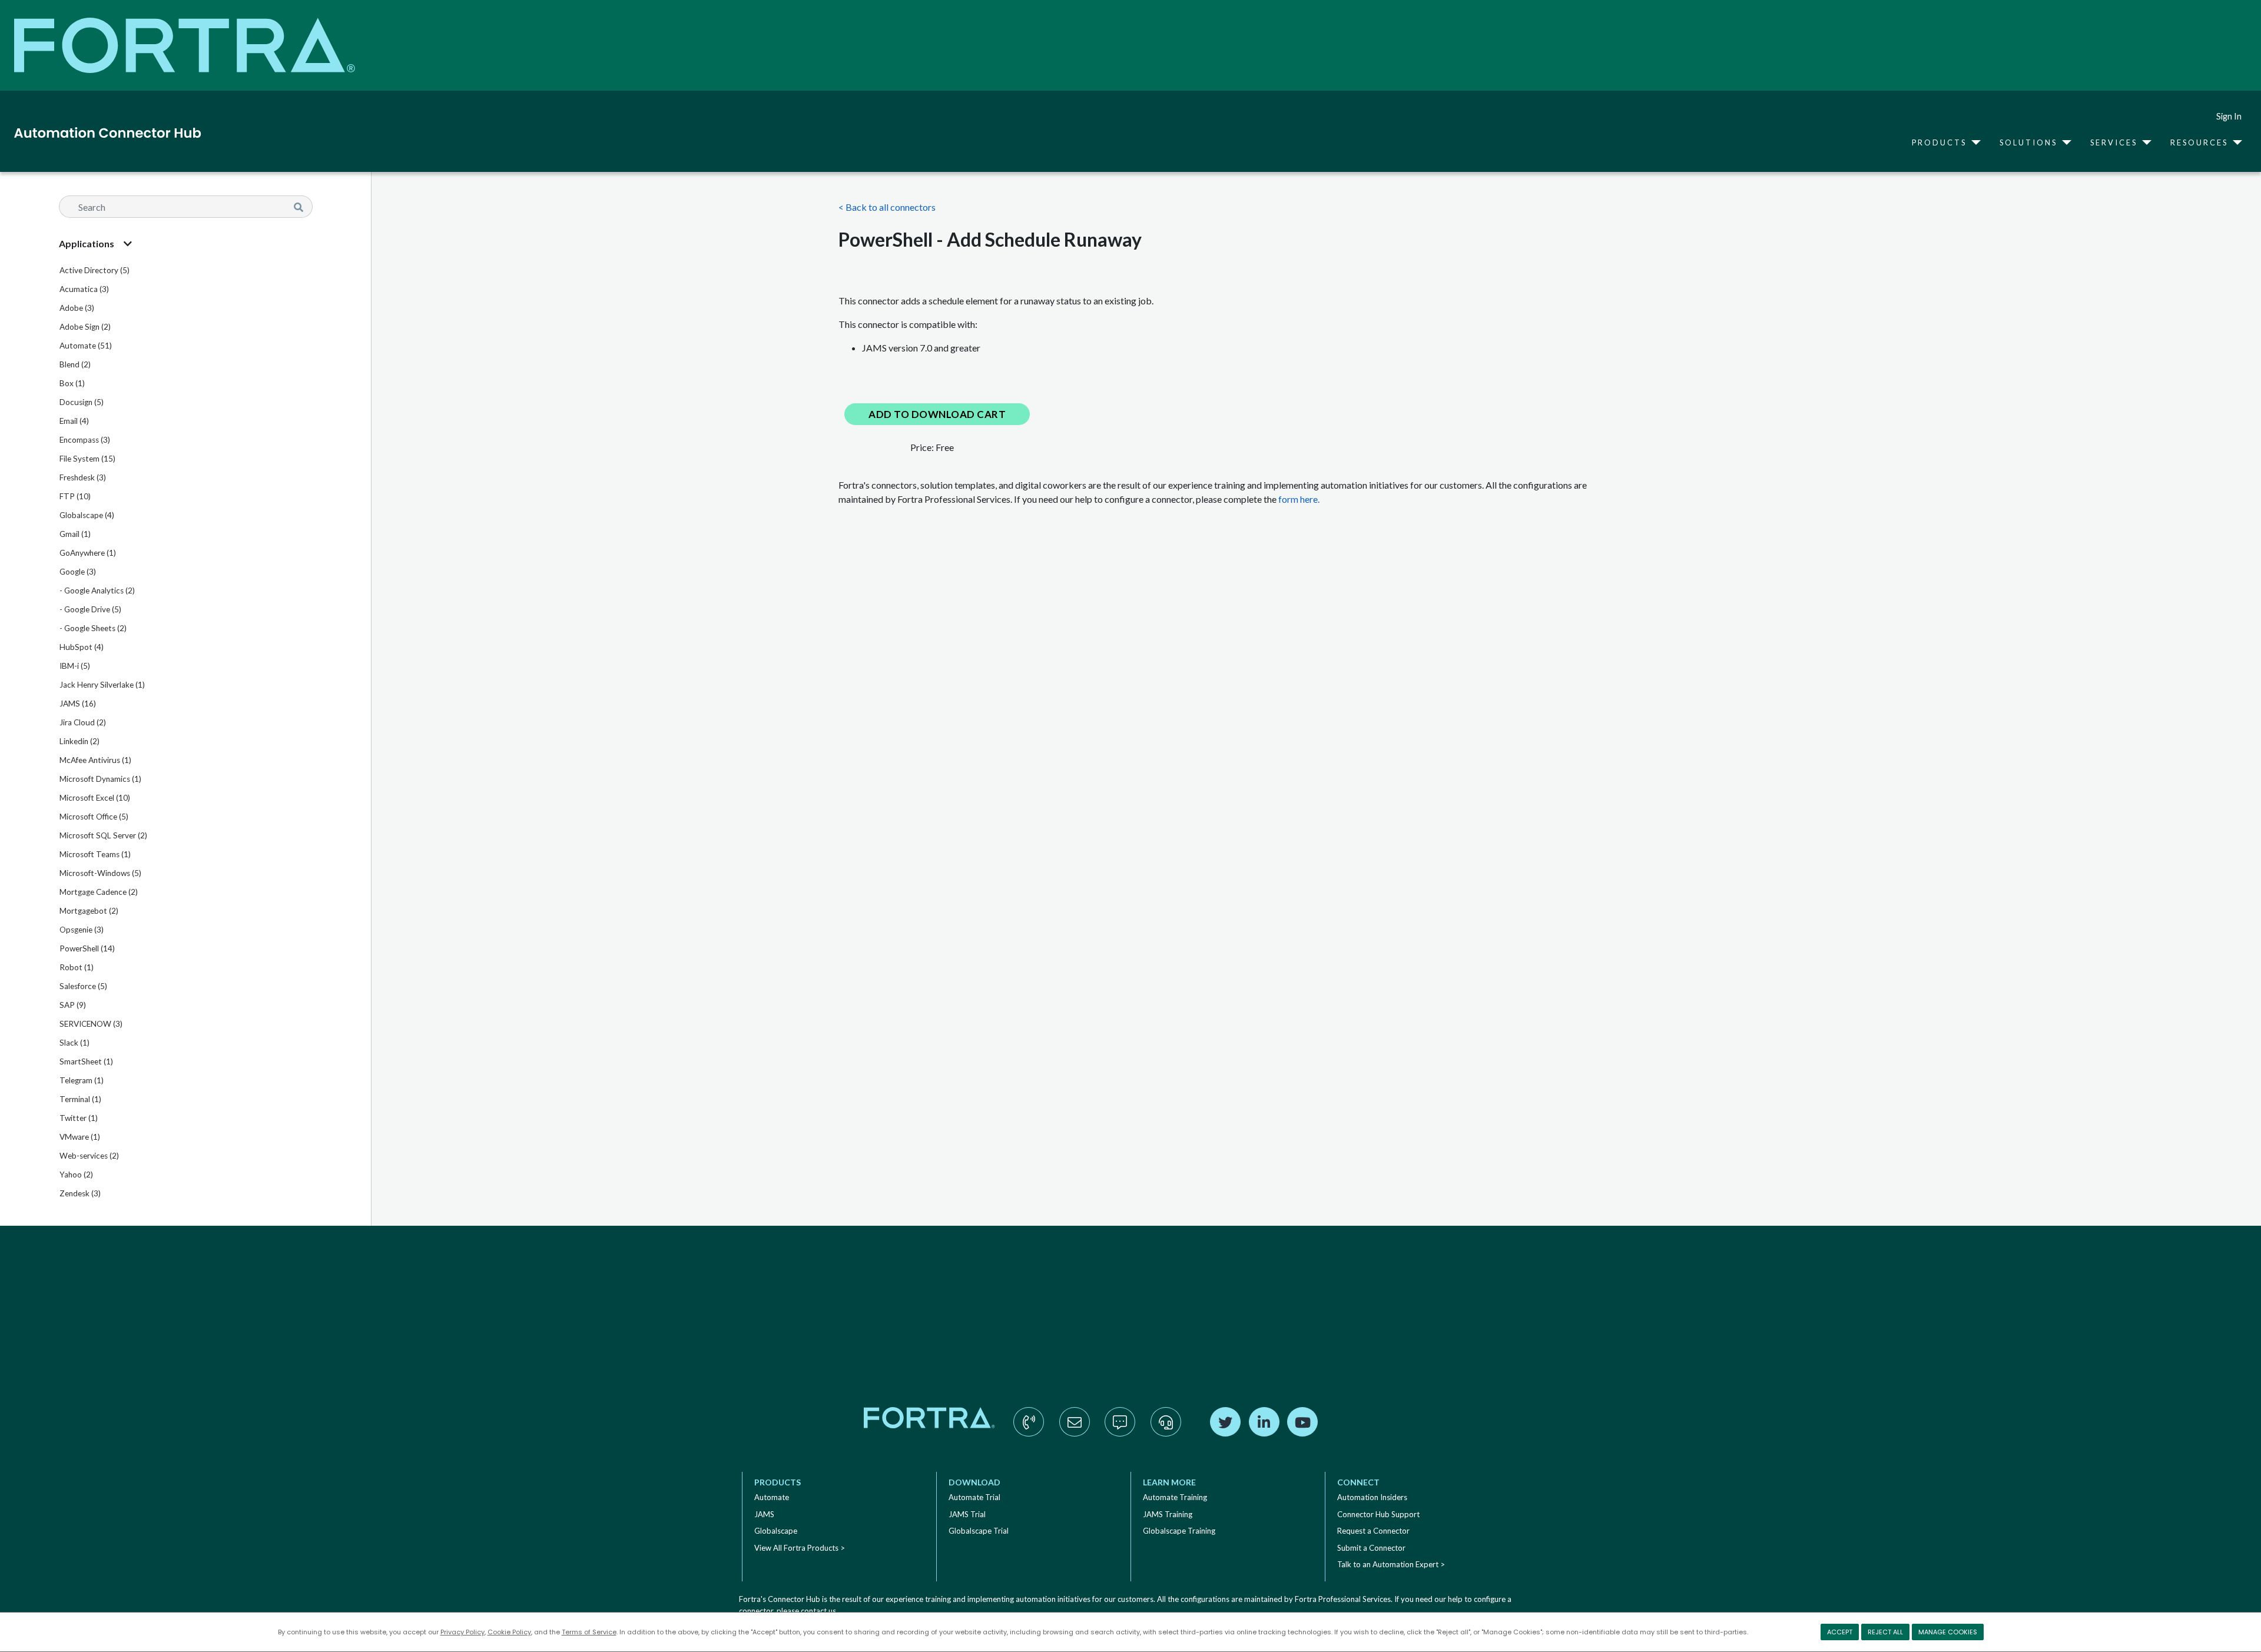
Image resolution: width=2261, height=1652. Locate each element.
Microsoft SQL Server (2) (103, 835)
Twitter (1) (79, 1118)
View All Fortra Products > (800, 1548)
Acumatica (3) (84, 289)
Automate (772, 1497)
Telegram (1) (82, 1080)
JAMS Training (1168, 1514)
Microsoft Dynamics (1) (100, 779)
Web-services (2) (89, 1156)
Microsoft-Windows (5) (100, 873)
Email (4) (74, 421)
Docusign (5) (82, 402)
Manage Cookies (1948, 1632)
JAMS (764, 1514)
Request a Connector (1373, 1531)
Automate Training (1175, 1497)
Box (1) (72, 383)
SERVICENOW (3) (91, 1024)
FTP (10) (75, 496)
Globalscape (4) (87, 515)
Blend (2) (75, 364)
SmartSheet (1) (86, 1061)
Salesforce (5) (83, 986)
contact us (818, 1611)
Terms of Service (589, 1632)
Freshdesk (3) (83, 477)
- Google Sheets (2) (93, 628)
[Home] (103, 132)
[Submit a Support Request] (1166, 1434)
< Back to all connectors (887, 207)
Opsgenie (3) (82, 930)
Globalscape (776, 1531)
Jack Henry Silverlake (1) (102, 685)
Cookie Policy (509, 1632)
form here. (1299, 499)
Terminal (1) (80, 1099)
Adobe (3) (77, 308)
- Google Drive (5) (90, 609)
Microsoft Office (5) (94, 817)
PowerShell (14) (87, 948)
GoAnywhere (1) (88, 553)
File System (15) (87, 459)
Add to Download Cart (937, 414)
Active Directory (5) (95, 270)
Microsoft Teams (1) (95, 854)
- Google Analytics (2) (97, 591)
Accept (1840, 1632)
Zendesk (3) (80, 1193)
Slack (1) (74, 1043)
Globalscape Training (1179, 1531)
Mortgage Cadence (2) (99, 892)
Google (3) (78, 572)
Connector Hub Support (1378, 1514)
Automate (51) (86, 346)
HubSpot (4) (82, 647)
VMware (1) (80, 1137)
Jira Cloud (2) (83, 722)
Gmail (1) (75, 534)
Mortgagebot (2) (89, 911)
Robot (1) (77, 967)
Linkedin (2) (79, 741)
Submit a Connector (1371, 1548)
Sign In (2229, 116)
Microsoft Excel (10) (95, 798)
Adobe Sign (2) (85, 327)
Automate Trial (974, 1497)
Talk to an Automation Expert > (1391, 1564)
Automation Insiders (1372, 1497)
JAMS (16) (78, 704)
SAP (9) (73, 1005)
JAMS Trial (967, 1514)
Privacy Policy (463, 1632)
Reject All (1885, 1632)
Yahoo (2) (76, 1175)
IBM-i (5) (75, 666)
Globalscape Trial (979, 1531)
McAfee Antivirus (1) (95, 760)
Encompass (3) (85, 440)
